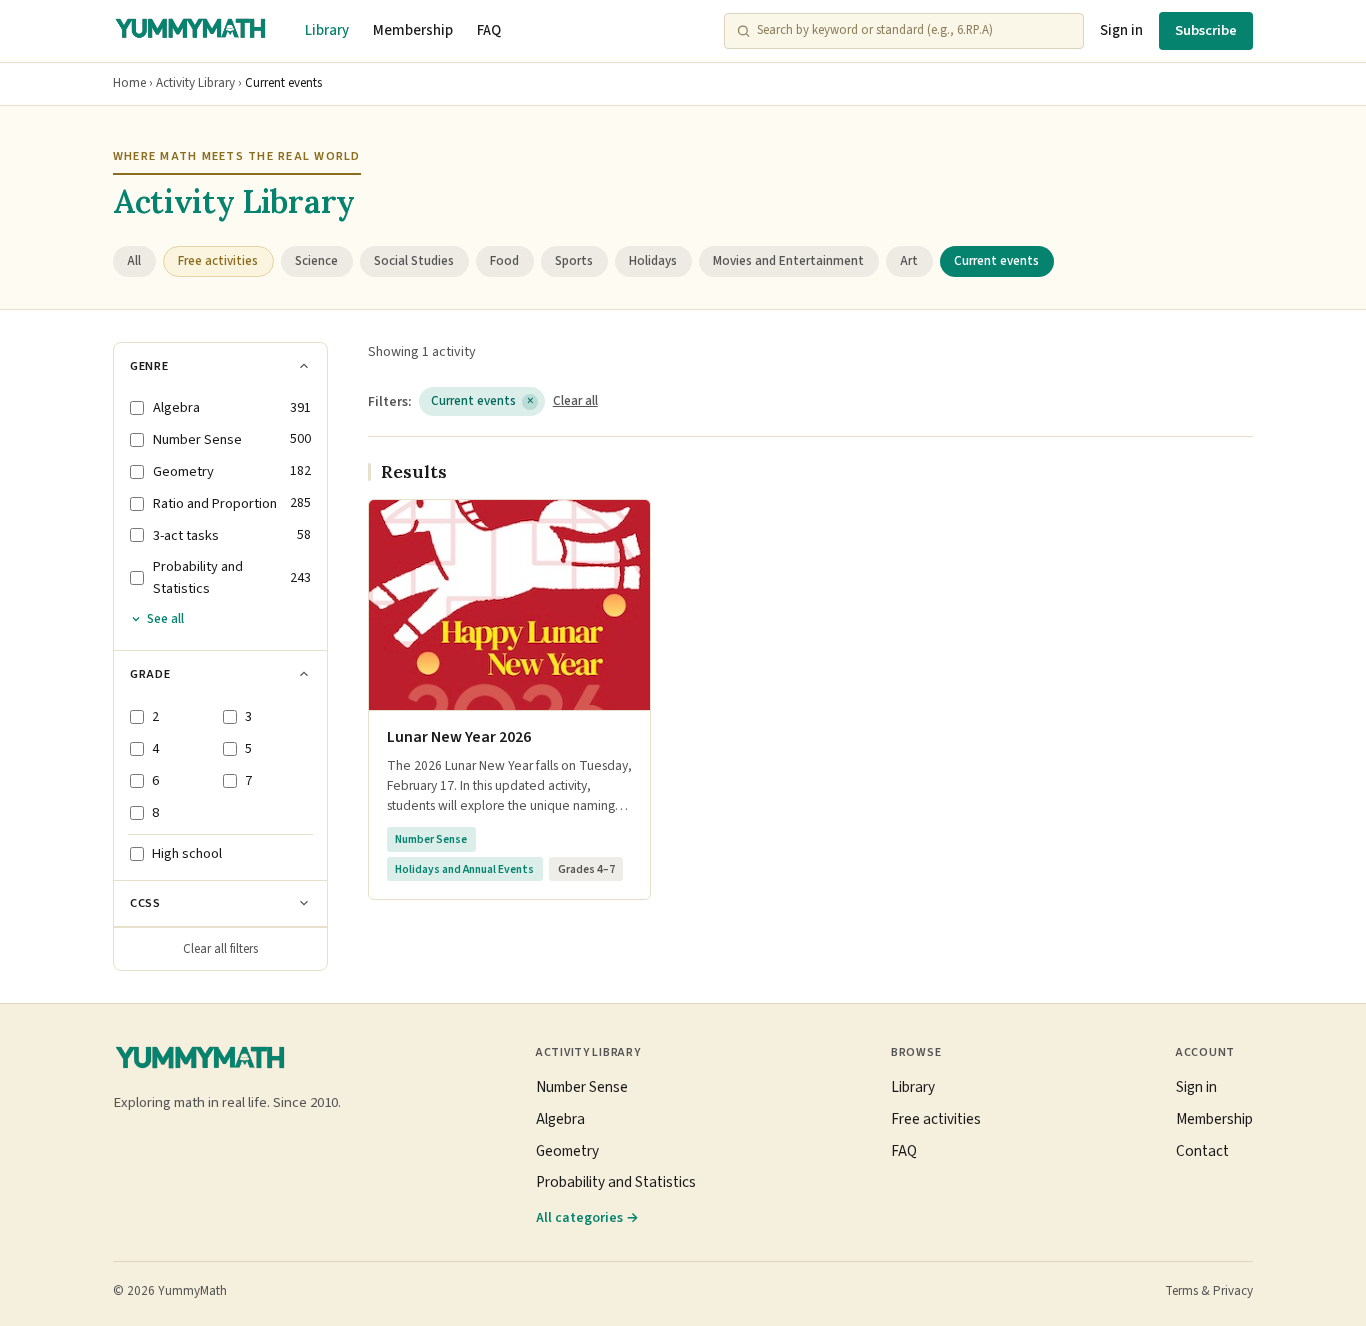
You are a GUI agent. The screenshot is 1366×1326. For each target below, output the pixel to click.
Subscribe (1206, 30)
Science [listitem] (316, 261)
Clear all (575, 401)
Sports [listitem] (574, 261)
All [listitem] (134, 261)
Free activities (936, 1119)
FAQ (489, 30)
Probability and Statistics (616, 1182)
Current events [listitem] (996, 261)
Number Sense (582, 1087)
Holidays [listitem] (653, 261)
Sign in (1121, 30)
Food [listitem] (504, 261)
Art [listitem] (909, 261)
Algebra (560, 1119)
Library (327, 30)
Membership (413, 30)
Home (129, 83)
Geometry (567, 1151)
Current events (482, 401)
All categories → (587, 1217)
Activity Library (195, 83)
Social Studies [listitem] (414, 261)
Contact (1202, 1151)
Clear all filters (220, 949)
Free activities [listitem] (218, 261)
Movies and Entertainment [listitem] (788, 261)
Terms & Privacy (1209, 1291)
